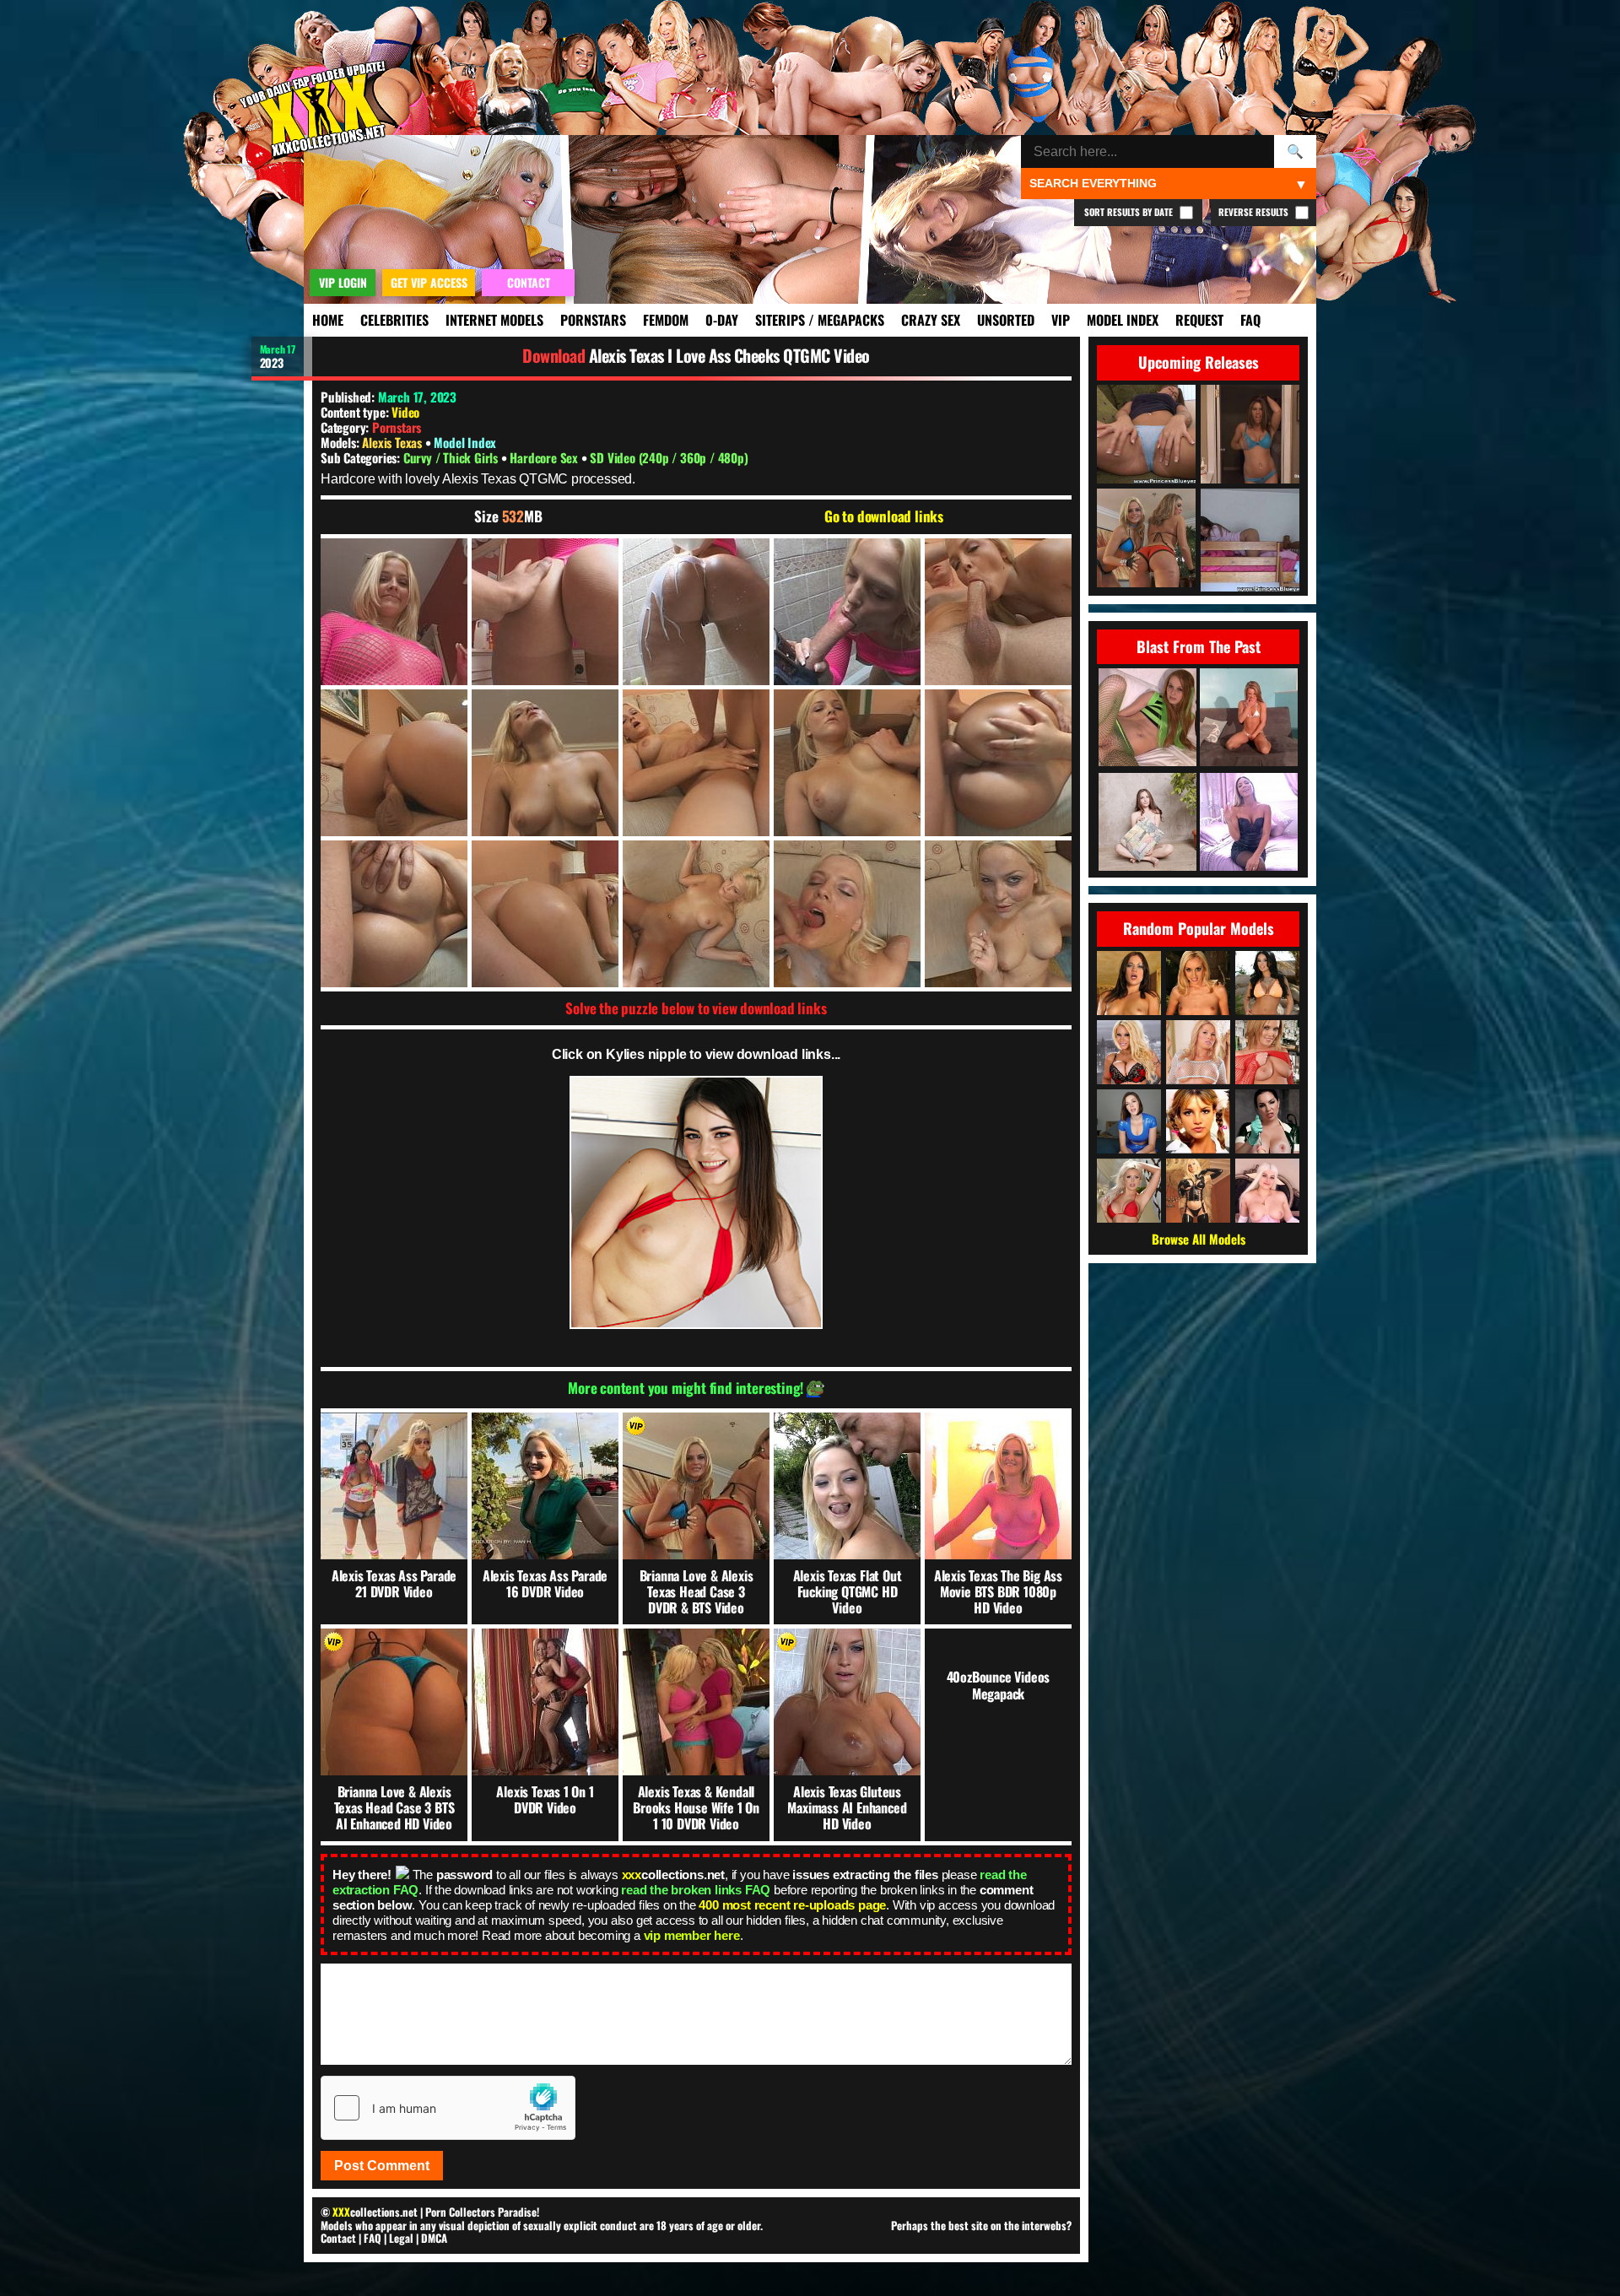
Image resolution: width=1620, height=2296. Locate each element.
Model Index (1123, 320)
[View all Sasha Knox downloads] (1267, 1052)
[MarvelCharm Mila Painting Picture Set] (1147, 823)
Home (328, 320)
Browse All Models (1199, 1239)
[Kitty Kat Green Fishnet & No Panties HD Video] (1147, 719)
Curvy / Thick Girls (452, 457)
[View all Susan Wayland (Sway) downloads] (1198, 1191)
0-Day (722, 320)
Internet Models (494, 320)
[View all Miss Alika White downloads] (1129, 1121)
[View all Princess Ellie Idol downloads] (1267, 1191)
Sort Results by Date (1130, 212)
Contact (338, 2238)
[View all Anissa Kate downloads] (1267, 983)
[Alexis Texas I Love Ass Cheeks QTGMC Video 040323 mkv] (394, 612)
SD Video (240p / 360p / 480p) (669, 457)
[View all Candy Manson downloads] (1129, 1052)
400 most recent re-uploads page (792, 1905)
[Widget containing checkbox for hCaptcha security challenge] (448, 2108)
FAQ (1250, 320)
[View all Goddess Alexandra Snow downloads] (1267, 1121)
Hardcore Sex (545, 457)
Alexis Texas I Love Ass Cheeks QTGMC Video (729, 355)
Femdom (666, 320)
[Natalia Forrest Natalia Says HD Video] (1249, 823)
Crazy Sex (931, 320)
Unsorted (1006, 320)
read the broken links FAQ (696, 1890)
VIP (1061, 320)
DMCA (434, 2238)
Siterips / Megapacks (820, 320)
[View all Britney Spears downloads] (1198, 1121)
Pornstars (593, 320)
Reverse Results (1255, 212)
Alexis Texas (393, 442)
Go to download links (884, 516)
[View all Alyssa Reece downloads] (1129, 983)
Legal (401, 2238)
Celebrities (394, 320)
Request (1199, 320)
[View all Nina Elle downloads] (1129, 1191)
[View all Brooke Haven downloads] (1198, 1052)
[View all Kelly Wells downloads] (1198, 983)
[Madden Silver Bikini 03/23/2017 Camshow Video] (1249, 719)
